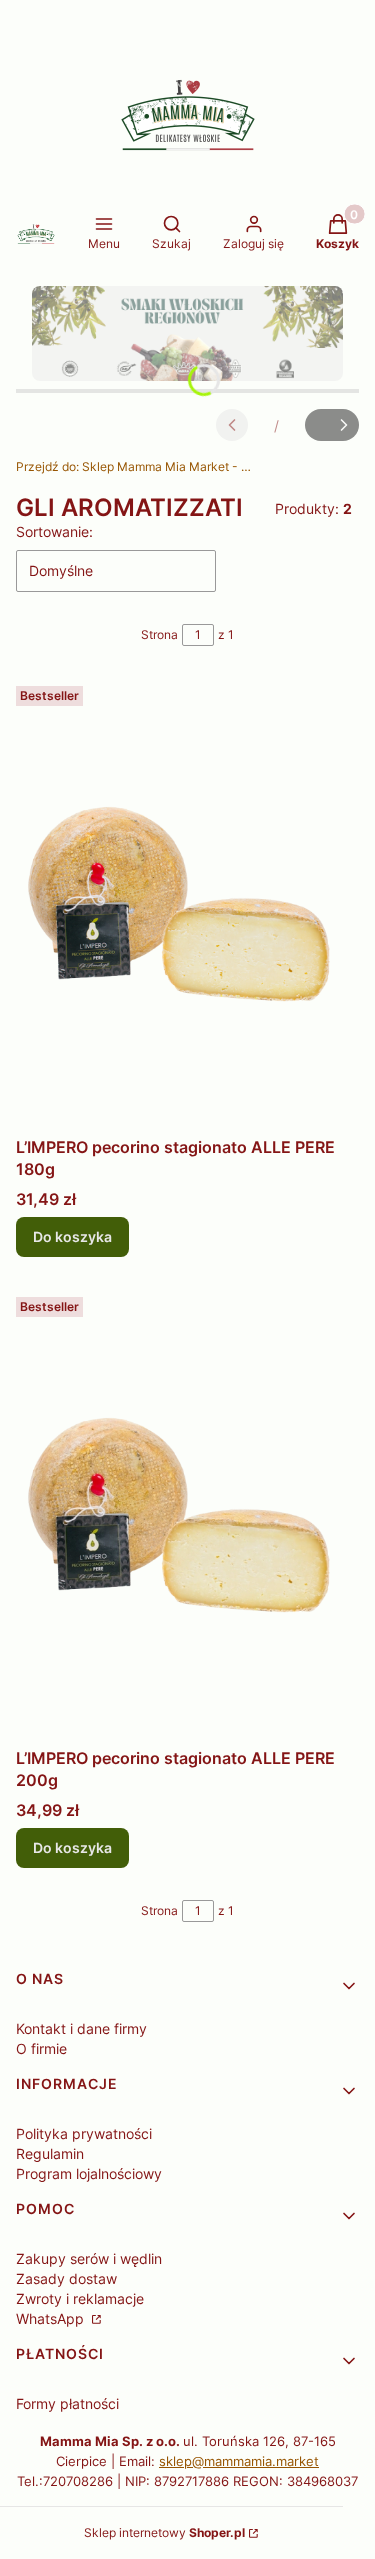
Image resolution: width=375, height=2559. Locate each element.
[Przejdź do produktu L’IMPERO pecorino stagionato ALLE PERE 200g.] (187, 1514)
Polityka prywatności (84, 2133)
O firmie (41, 2048)
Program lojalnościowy (89, 2173)
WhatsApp (52, 2318)
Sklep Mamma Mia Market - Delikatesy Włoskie (136, 466)
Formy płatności (67, 2403)
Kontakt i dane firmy (81, 2028)
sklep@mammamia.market (239, 2461)
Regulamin (50, 2153)
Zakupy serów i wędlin (89, 2258)
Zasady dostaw (66, 2278)
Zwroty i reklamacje (80, 2298)
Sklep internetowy (164, 2532)
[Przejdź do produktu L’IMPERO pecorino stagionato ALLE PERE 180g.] (187, 903)
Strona (159, 634)
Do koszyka (72, 1236)
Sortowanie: (54, 531)
